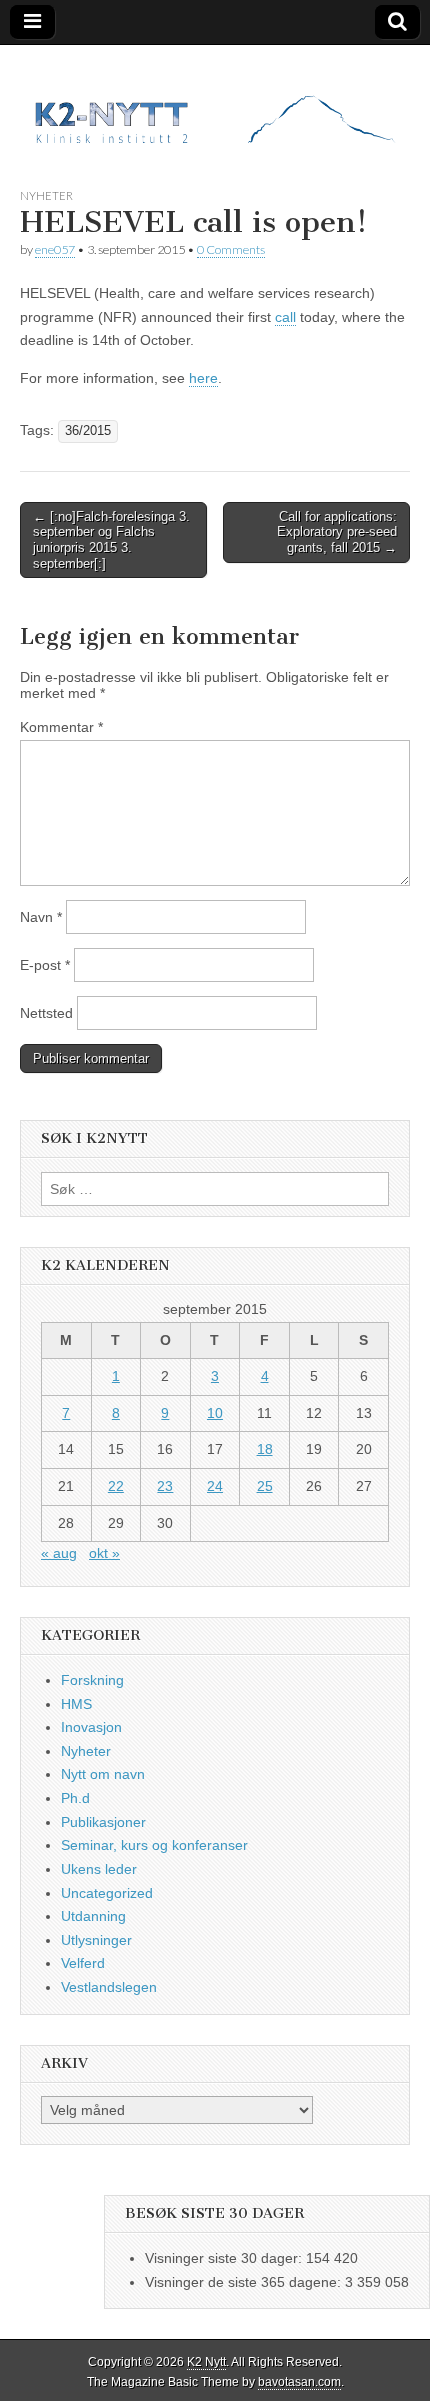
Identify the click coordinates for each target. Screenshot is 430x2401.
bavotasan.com (299, 2382)
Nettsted (46, 1013)
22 (116, 1486)
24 (215, 1486)
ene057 (55, 249)
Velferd (83, 1963)
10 (215, 1413)
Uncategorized (107, 1893)
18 (265, 1449)
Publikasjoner (103, 1822)
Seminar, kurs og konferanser (154, 1845)
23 (165, 1486)
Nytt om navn (103, 1774)
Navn (41, 917)
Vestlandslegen (109, 1987)
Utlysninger (96, 1940)
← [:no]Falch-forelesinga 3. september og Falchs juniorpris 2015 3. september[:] (111, 540)
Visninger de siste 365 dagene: (245, 2282)
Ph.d (75, 1798)
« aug (59, 1553)
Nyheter (46, 195)
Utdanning (93, 1916)
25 (265, 1486)
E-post (45, 965)
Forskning (92, 1680)
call (285, 317)
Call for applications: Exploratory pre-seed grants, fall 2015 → (337, 532)
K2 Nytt (206, 2362)
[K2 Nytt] (215, 101)
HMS (76, 1704)
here (203, 378)
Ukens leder (99, 1869)
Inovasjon (91, 1727)
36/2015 (88, 431)
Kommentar (61, 727)
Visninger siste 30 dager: (225, 2258)
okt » (104, 1553)
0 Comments (231, 249)
